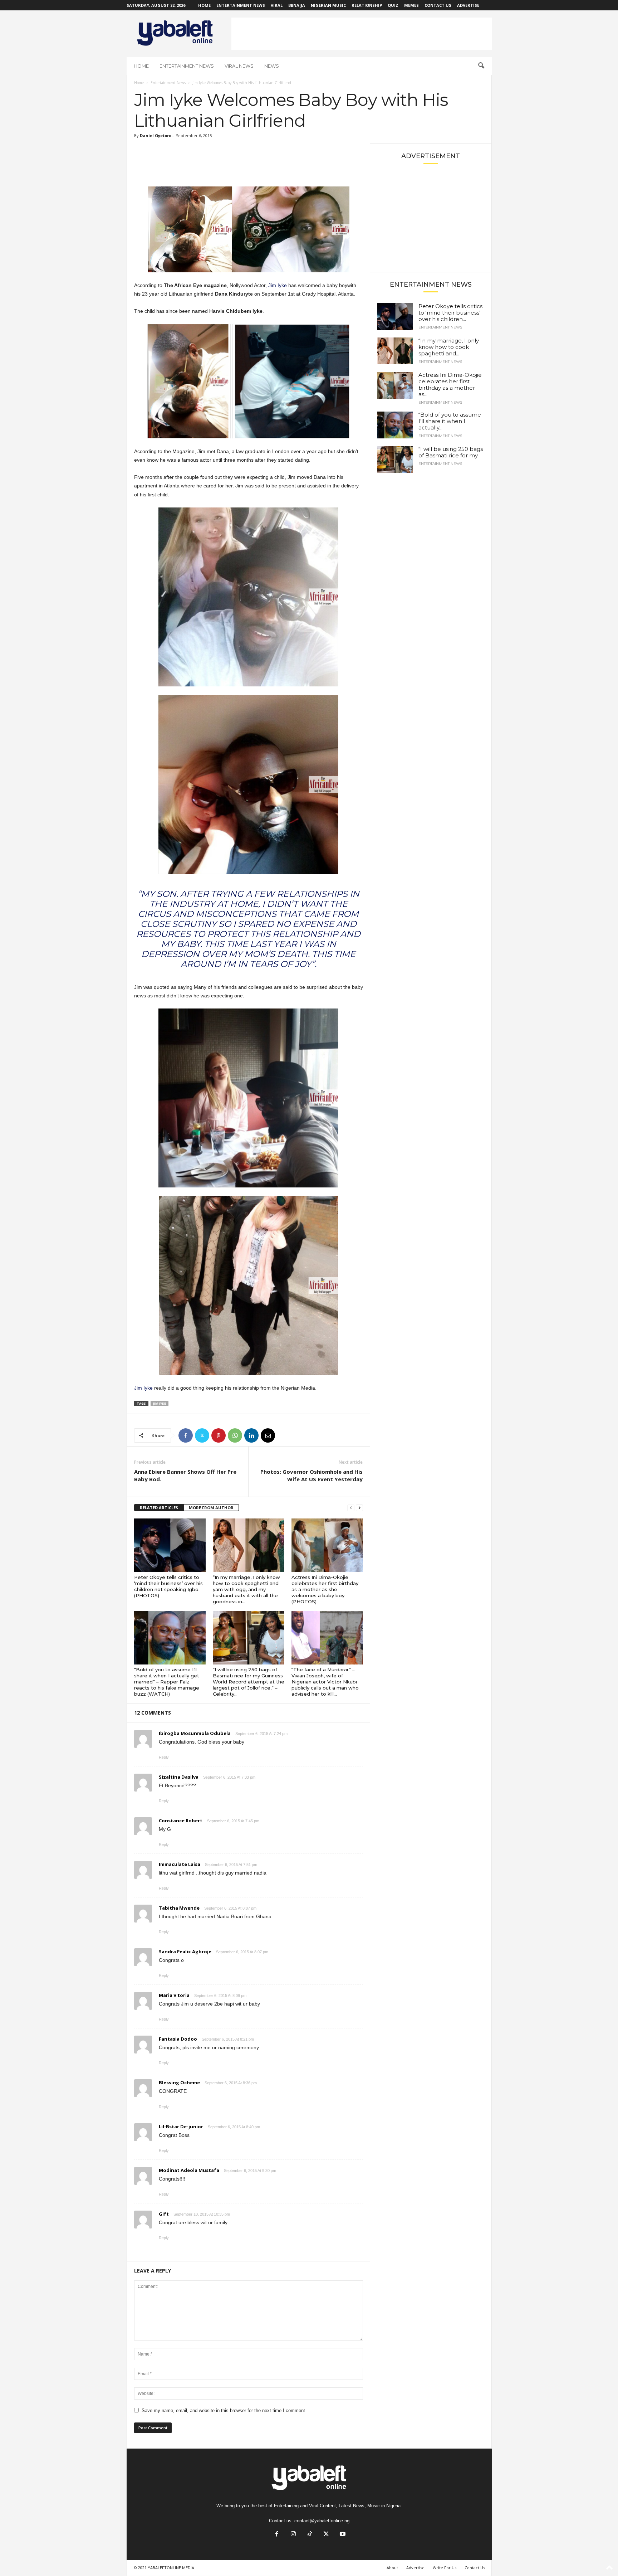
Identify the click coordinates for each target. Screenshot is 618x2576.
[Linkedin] (251, 1435)
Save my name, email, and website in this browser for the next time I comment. (224, 2410)
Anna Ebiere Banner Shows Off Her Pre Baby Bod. (185, 1475)
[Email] (268, 1435)
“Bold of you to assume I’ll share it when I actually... (450, 421)
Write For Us (445, 2568)
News (272, 66)
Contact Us (438, 5)
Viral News (239, 66)
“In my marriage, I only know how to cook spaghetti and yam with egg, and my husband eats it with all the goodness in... (246, 1589)
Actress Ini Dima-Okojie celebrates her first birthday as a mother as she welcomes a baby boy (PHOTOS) (325, 1589)
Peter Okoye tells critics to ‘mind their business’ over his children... (450, 313)
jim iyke (160, 1403)
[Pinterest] (219, 1435)
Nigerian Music (328, 5)
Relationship (367, 5)
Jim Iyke (278, 285)
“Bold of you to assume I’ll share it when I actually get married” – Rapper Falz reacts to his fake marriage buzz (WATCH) (167, 1682)
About (392, 2568)
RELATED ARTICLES (159, 1508)
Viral (277, 5)
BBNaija (297, 5)
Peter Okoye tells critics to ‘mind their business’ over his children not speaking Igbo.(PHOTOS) (168, 1586)
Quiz (393, 5)
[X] (202, 1435)
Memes (411, 5)
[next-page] (359, 1508)
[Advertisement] (362, 34)
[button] (481, 66)
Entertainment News (241, 5)
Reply (164, 1757)
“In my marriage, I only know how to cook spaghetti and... (449, 347)
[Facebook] (186, 1435)
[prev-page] (351, 1508)
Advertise (468, 5)
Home (204, 5)
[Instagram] (293, 2535)
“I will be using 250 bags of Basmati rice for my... (451, 452)
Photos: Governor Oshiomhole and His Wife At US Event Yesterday (312, 1475)
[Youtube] (342, 2535)
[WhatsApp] (235, 1435)
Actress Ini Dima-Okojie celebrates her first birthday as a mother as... (450, 385)
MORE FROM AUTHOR (211, 1508)
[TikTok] (310, 2535)
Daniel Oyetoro (156, 135)
